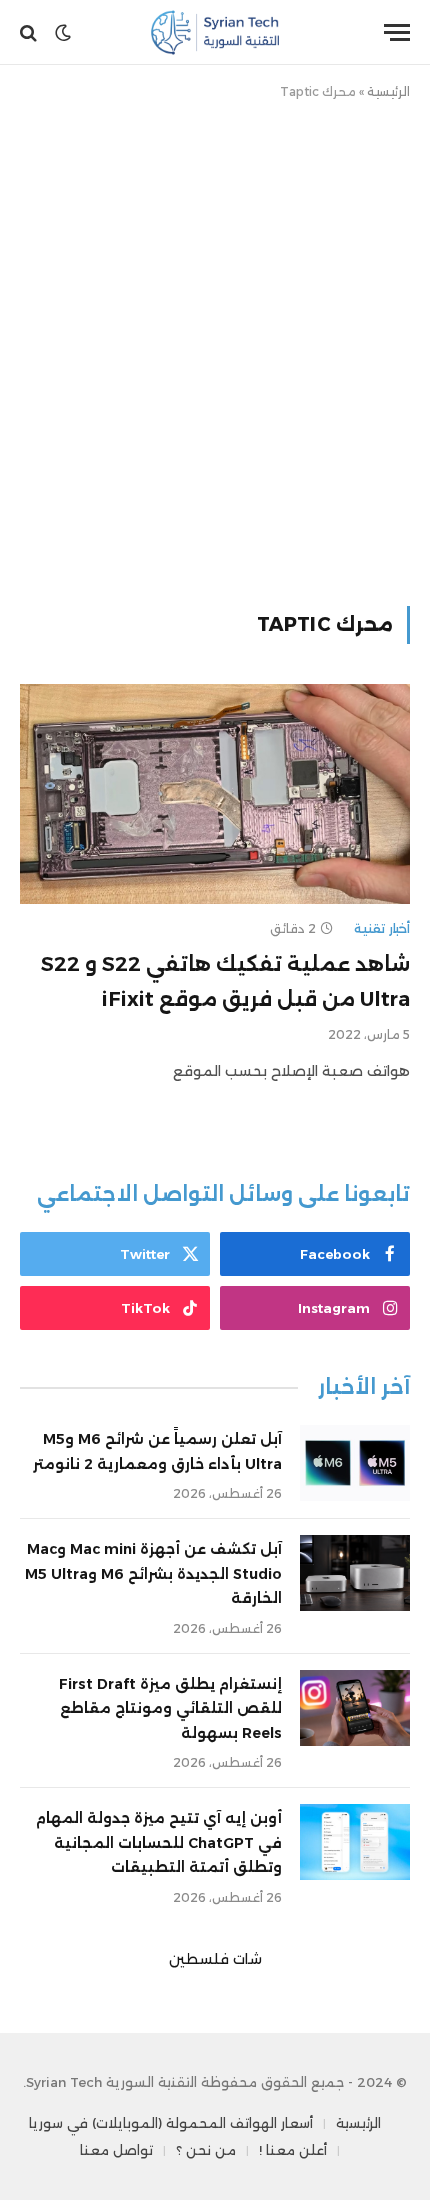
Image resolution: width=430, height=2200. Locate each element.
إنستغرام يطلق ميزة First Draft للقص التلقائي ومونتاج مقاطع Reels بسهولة (170, 1708)
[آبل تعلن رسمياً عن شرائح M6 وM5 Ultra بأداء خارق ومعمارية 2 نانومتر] (355, 1463)
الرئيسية (388, 91)
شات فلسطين (215, 1959)
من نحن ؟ (206, 2150)
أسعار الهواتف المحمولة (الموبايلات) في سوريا (171, 2123)
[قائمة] (397, 32)
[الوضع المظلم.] (63, 33)
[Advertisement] (215, 349)
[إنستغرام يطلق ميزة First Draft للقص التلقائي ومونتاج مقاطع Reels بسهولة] (355, 1708)
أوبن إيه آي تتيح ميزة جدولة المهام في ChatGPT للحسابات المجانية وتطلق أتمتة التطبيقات (159, 1842)
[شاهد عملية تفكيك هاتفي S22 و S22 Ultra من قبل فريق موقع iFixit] (215, 793)
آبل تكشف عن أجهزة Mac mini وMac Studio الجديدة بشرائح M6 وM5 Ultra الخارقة (153, 1573)
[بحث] (30, 32)
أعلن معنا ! (293, 2150)
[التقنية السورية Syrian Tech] (215, 32)
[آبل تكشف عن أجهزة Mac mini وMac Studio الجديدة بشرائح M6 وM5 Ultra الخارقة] (355, 1573)
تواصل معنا (116, 2150)
